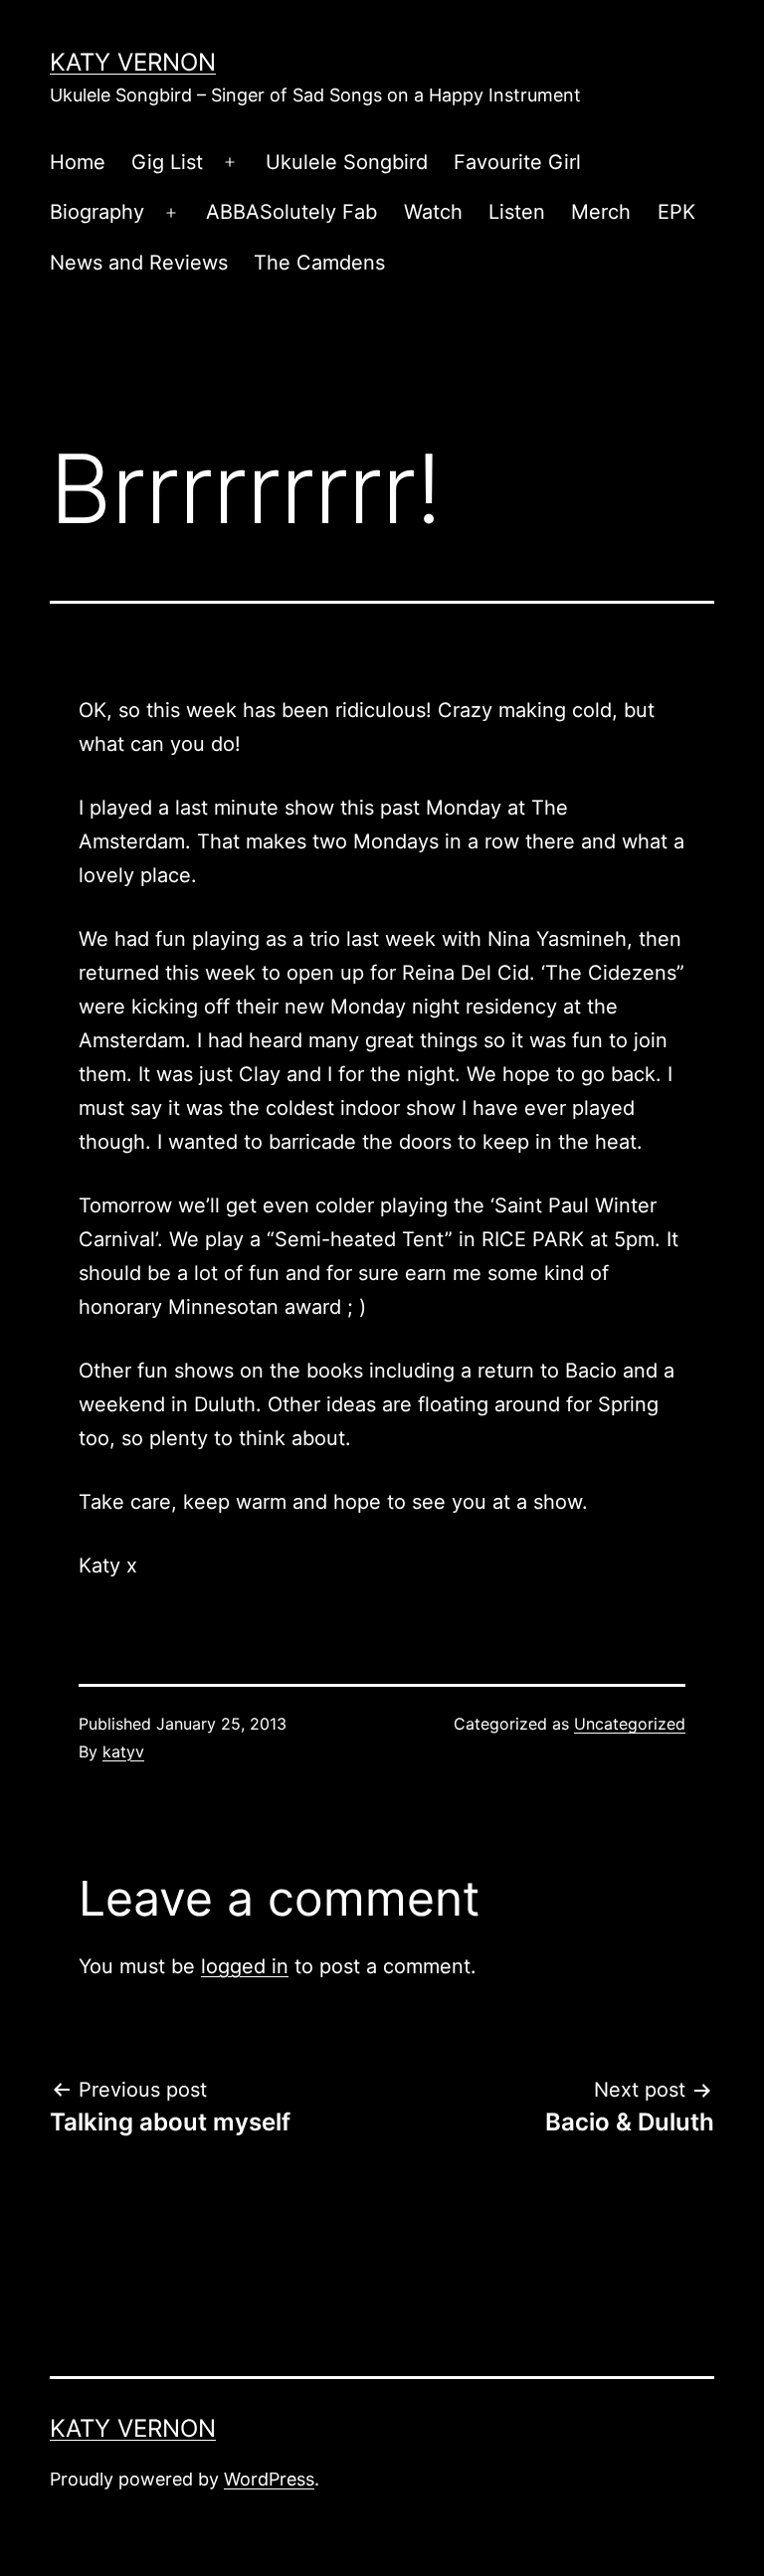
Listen (517, 212)
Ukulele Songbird (347, 162)
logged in (245, 1966)
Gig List (167, 162)
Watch (433, 212)
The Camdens (319, 263)
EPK (676, 212)
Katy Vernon (133, 62)
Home (78, 162)
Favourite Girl (517, 162)
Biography (97, 212)
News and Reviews (139, 263)
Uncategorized (630, 1724)
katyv (123, 1751)
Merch (601, 212)
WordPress (269, 2479)
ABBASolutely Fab (291, 212)
